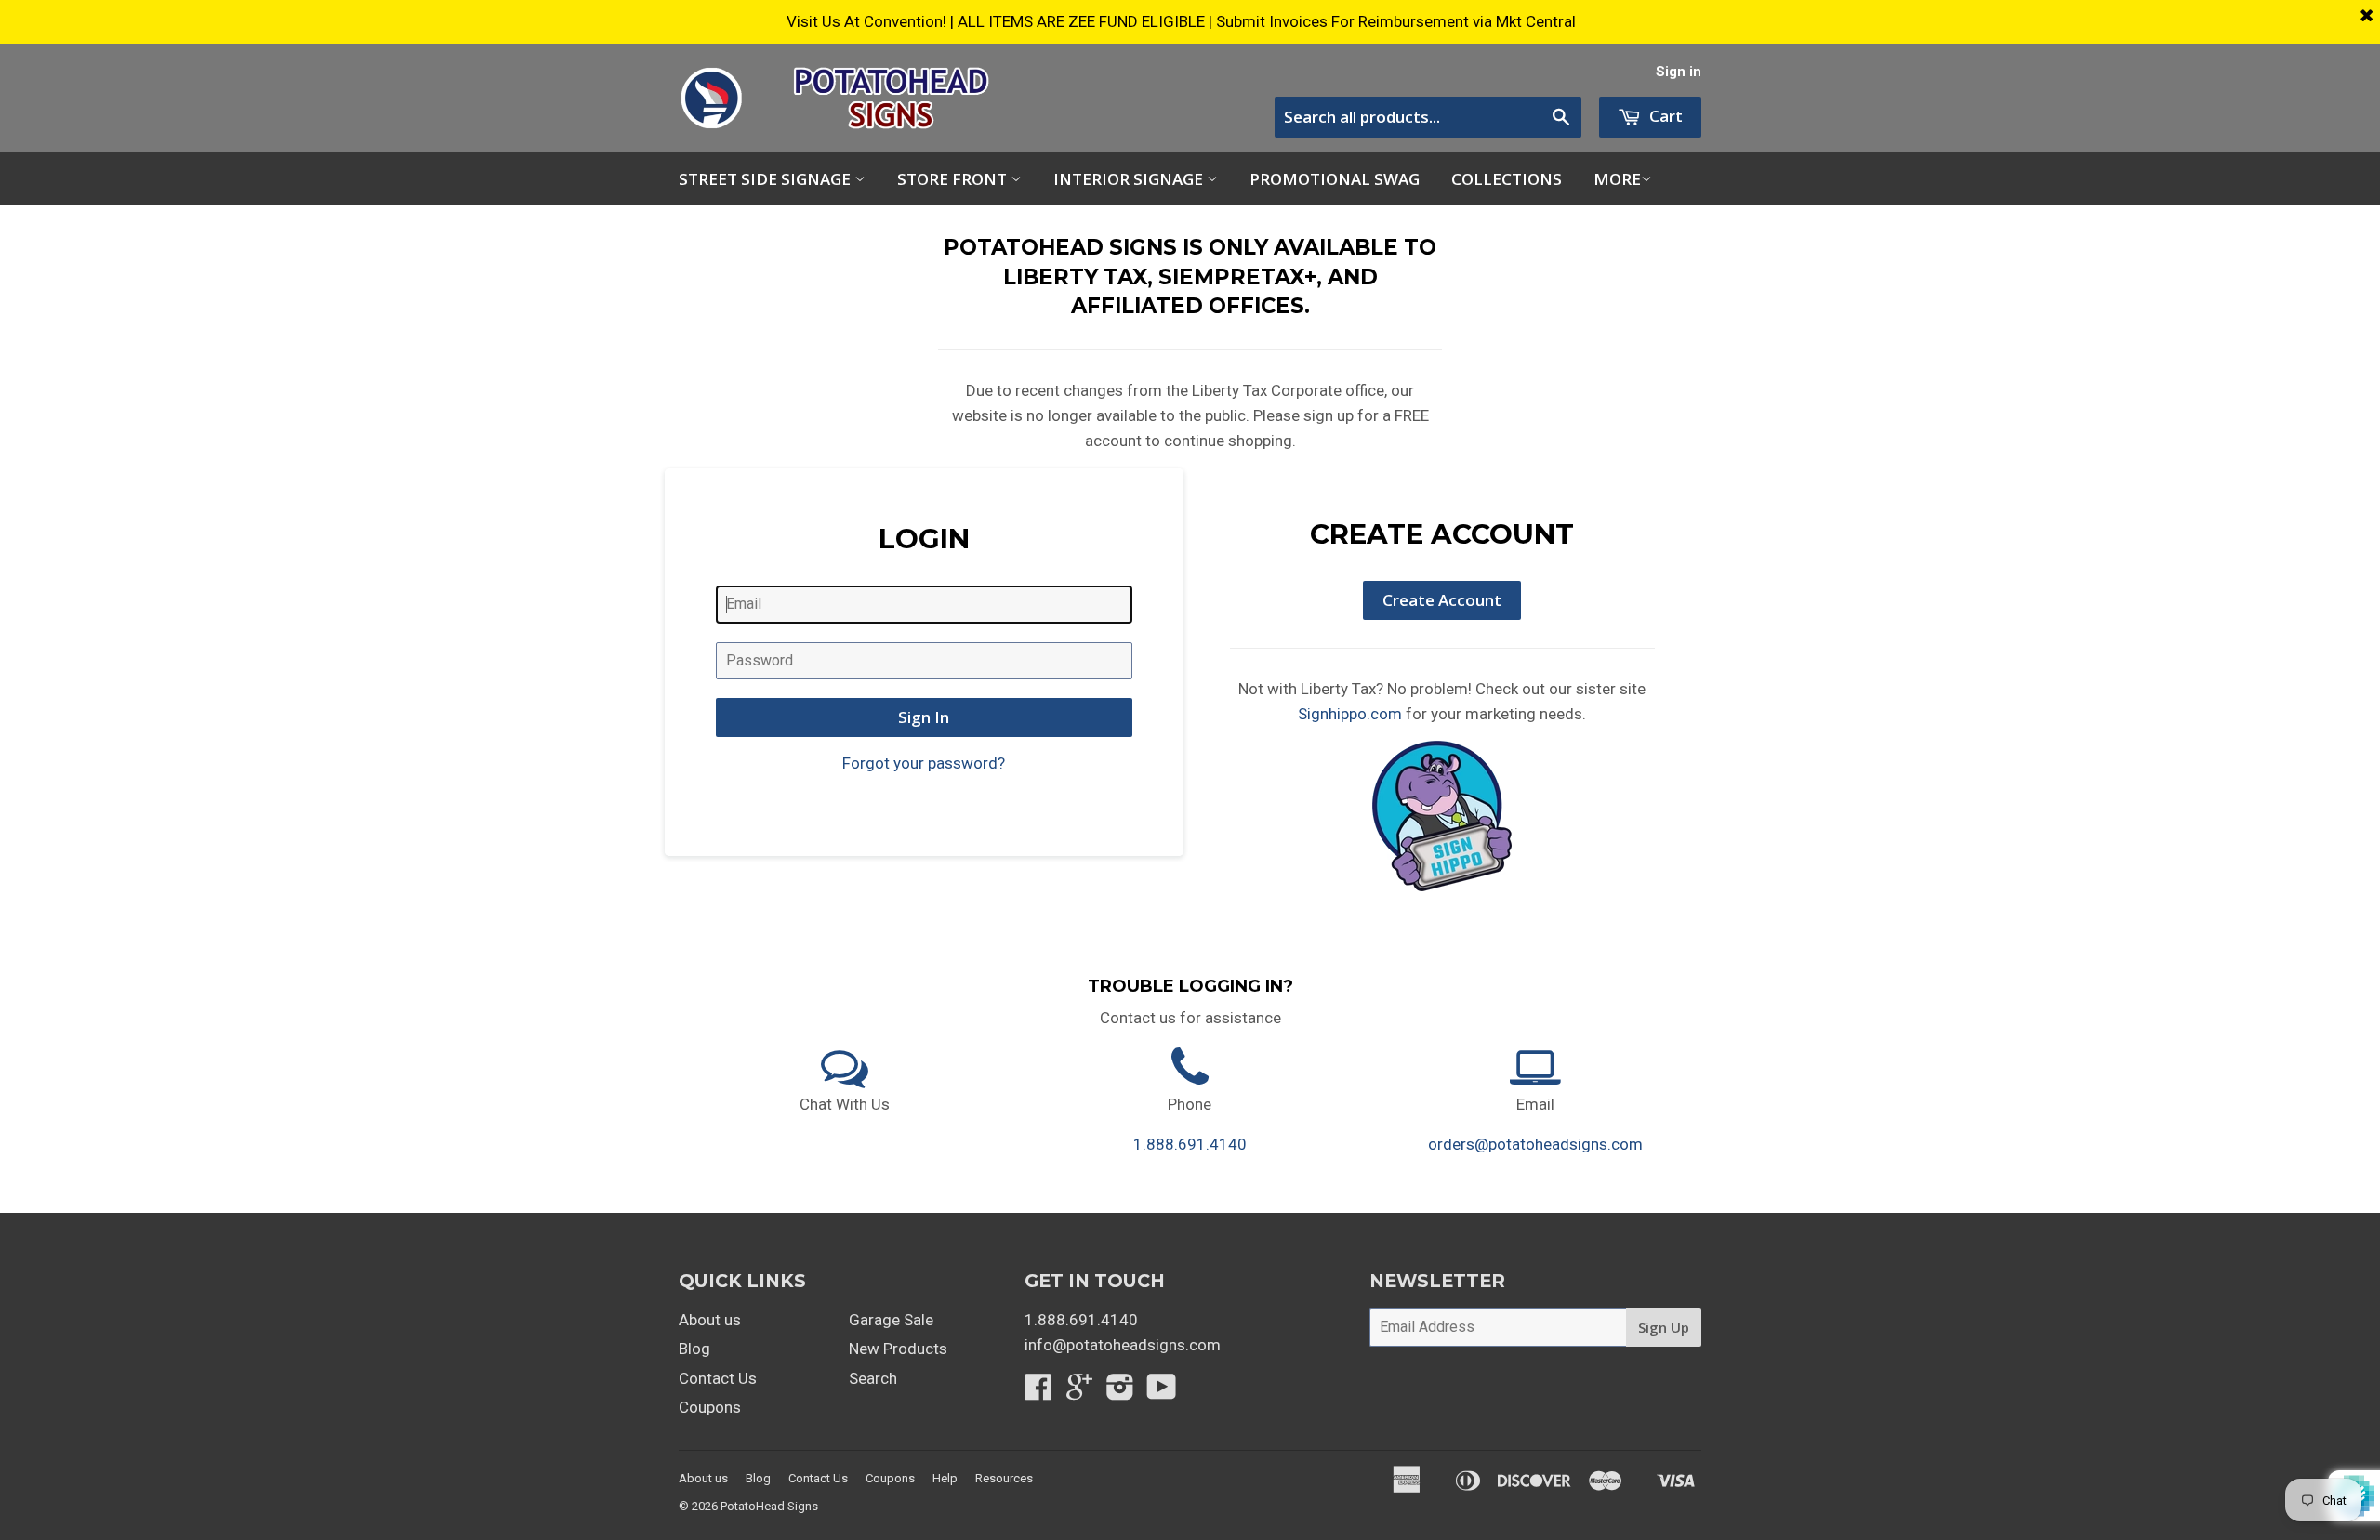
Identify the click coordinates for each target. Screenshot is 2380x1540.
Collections (1507, 179)
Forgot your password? (924, 763)
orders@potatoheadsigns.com (1535, 1144)
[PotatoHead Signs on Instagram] (1120, 1392)
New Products (898, 1349)
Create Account (1442, 600)
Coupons (710, 1407)
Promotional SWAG (1335, 179)
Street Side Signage (767, 179)
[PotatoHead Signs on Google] (1079, 1392)
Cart (1664, 116)
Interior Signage (1130, 179)
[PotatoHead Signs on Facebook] (1038, 1392)
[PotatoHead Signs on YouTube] (1162, 1392)
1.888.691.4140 (1190, 1144)
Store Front (954, 179)
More (1617, 179)
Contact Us (718, 1378)
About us (710, 1320)
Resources (1004, 1478)
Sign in (1679, 72)
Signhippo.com (1350, 714)
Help (945, 1478)
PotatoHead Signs (769, 1506)
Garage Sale (891, 1320)
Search (873, 1378)
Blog (694, 1349)
